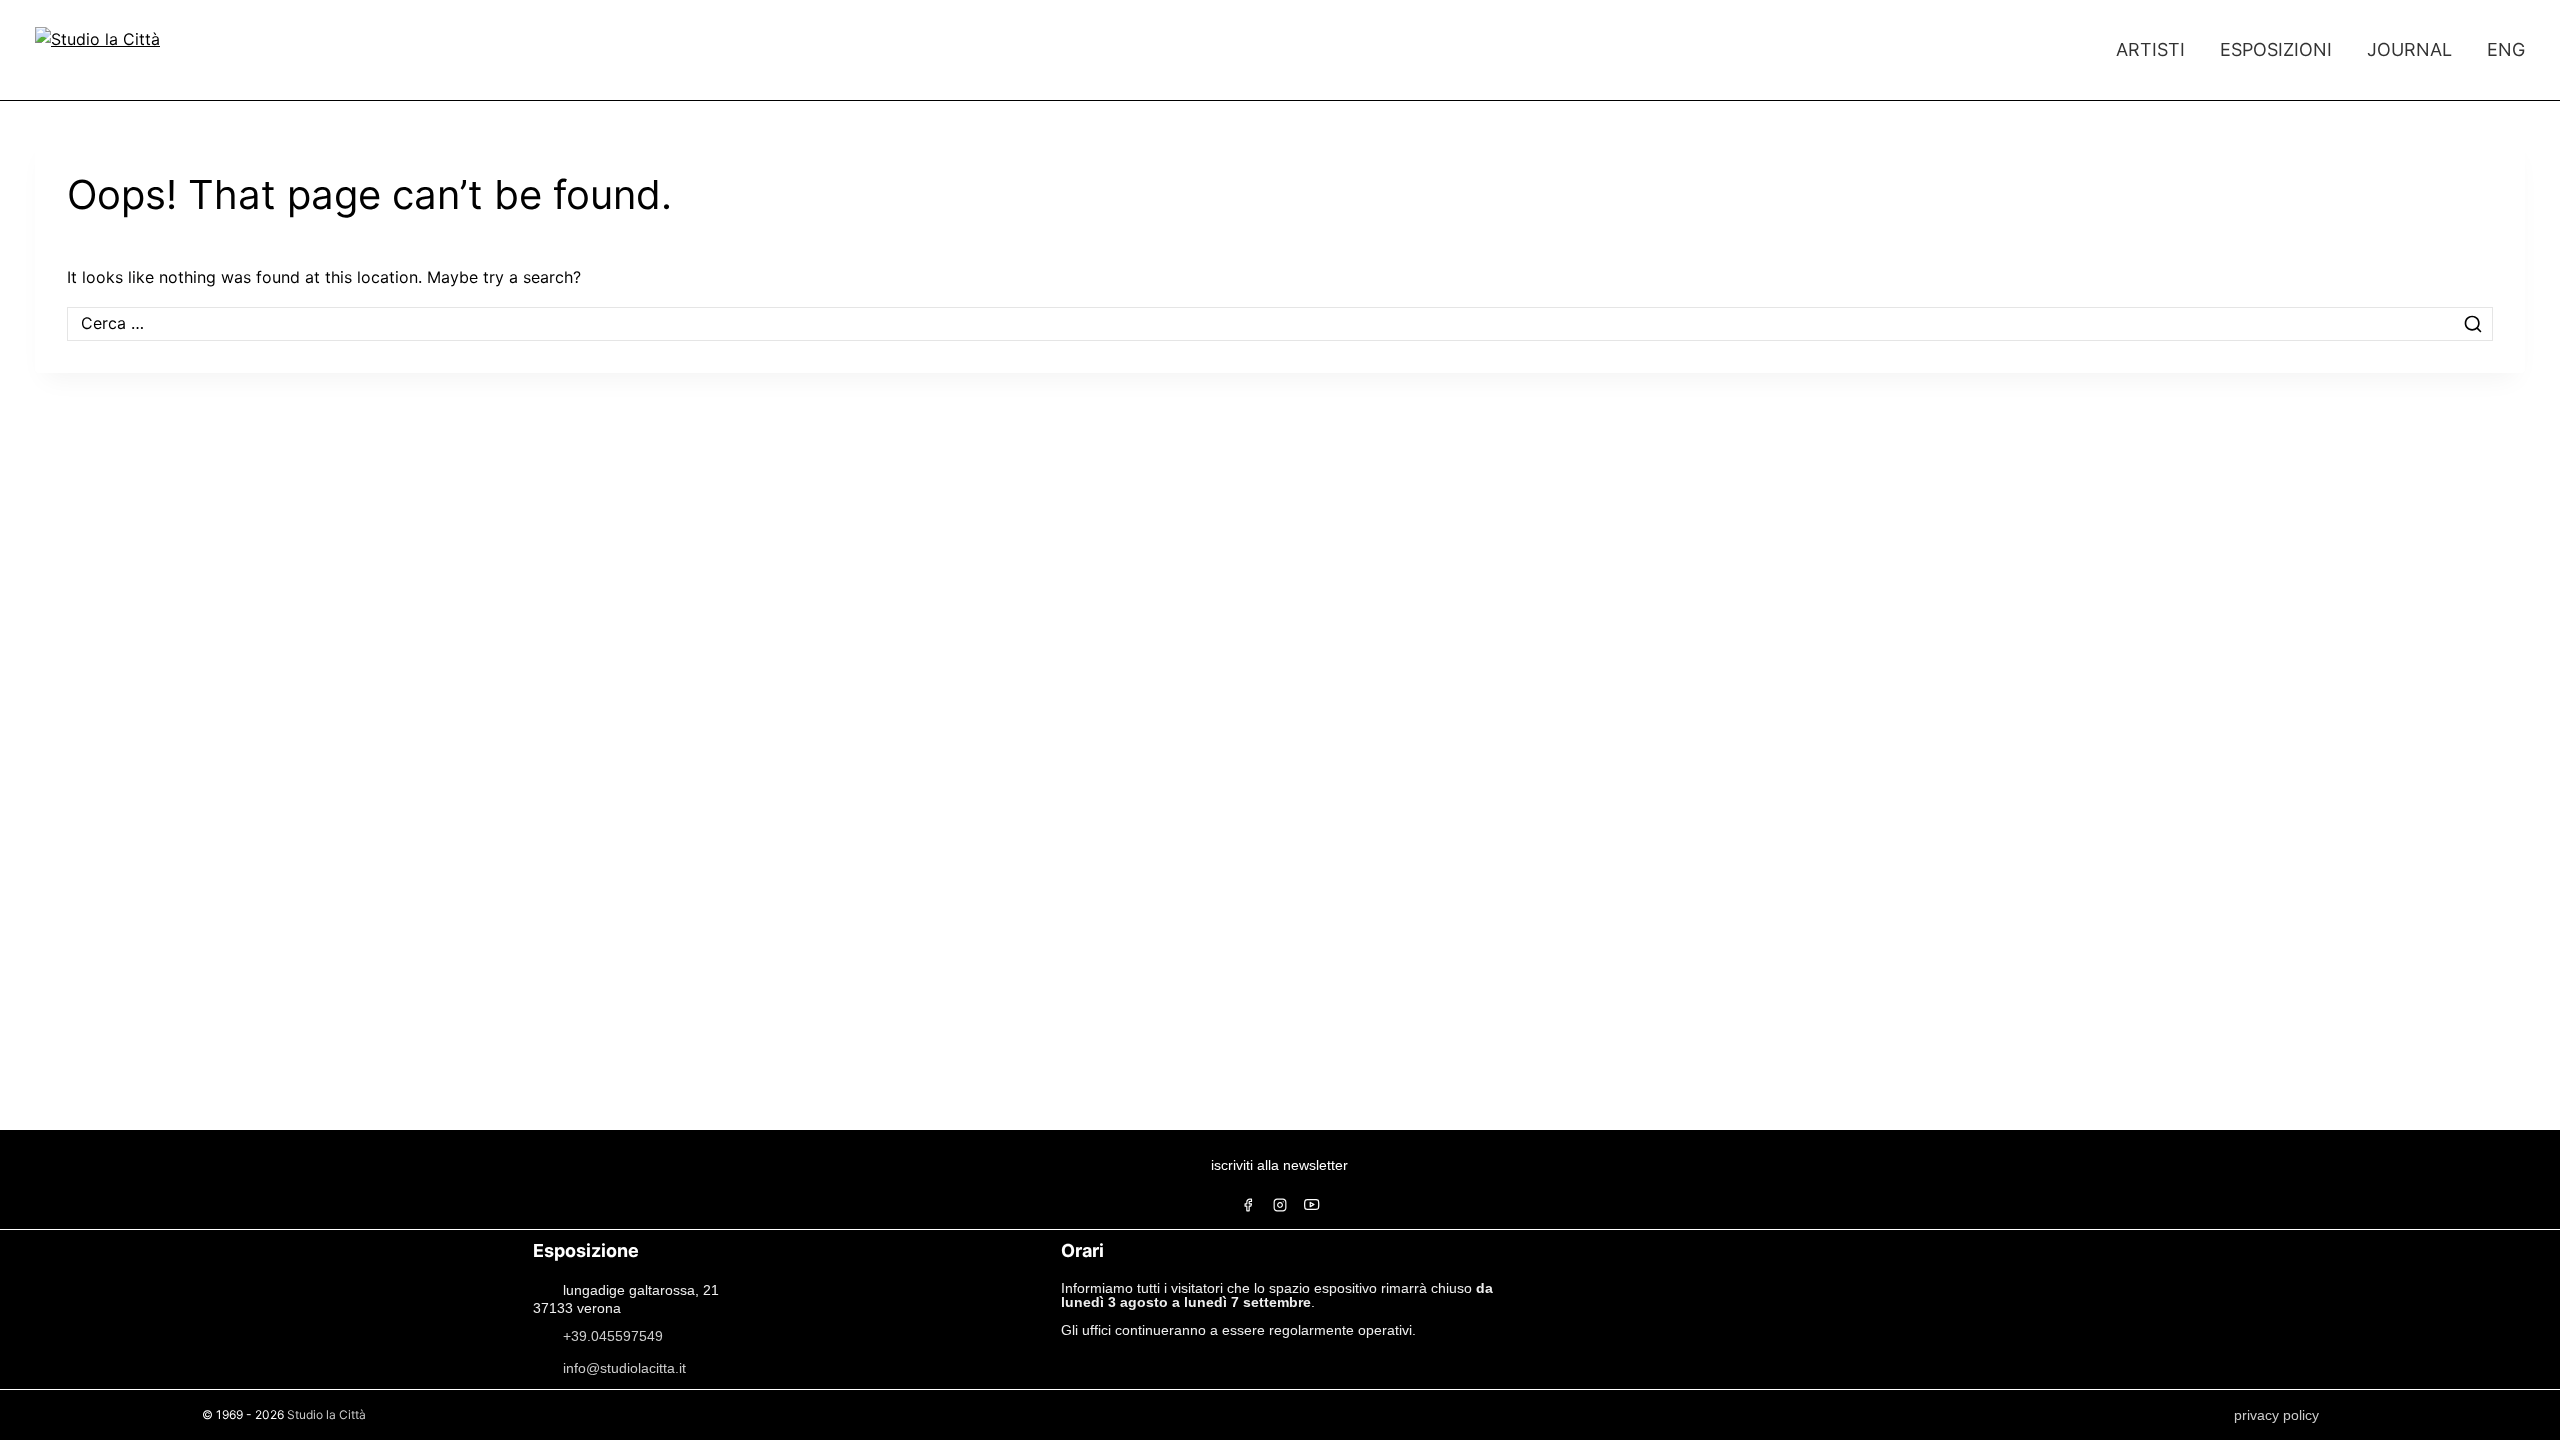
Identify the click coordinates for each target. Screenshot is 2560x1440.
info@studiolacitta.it (624, 1367)
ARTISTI (2150, 49)
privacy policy (2276, 1415)
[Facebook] (1248, 1205)
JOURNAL (2409, 49)
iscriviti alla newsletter (1279, 1165)
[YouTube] (1312, 1205)
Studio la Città (326, 1414)
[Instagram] (1280, 1205)
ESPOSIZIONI (2276, 49)
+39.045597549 (613, 1335)
